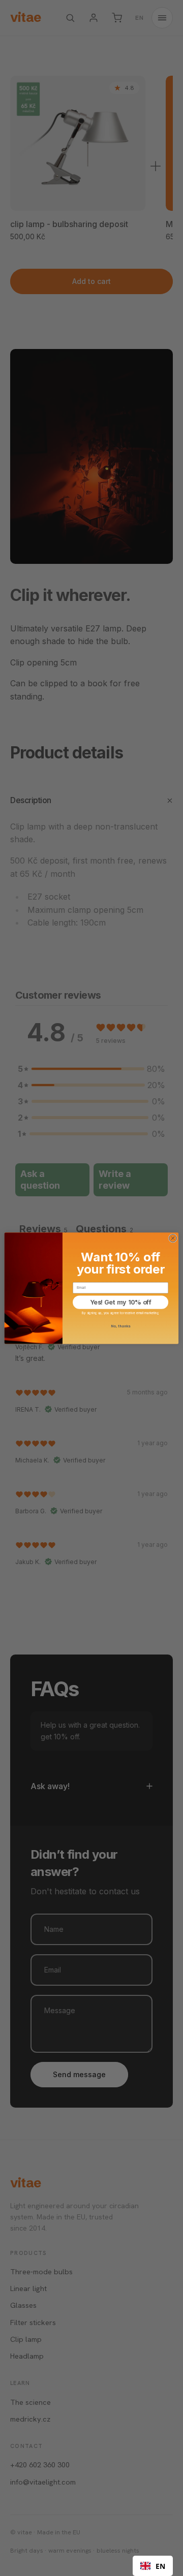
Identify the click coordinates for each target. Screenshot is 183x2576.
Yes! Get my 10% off (121, 1302)
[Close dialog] (173, 1238)
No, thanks (120, 1326)
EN (160, 2566)
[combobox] (153, 2566)
